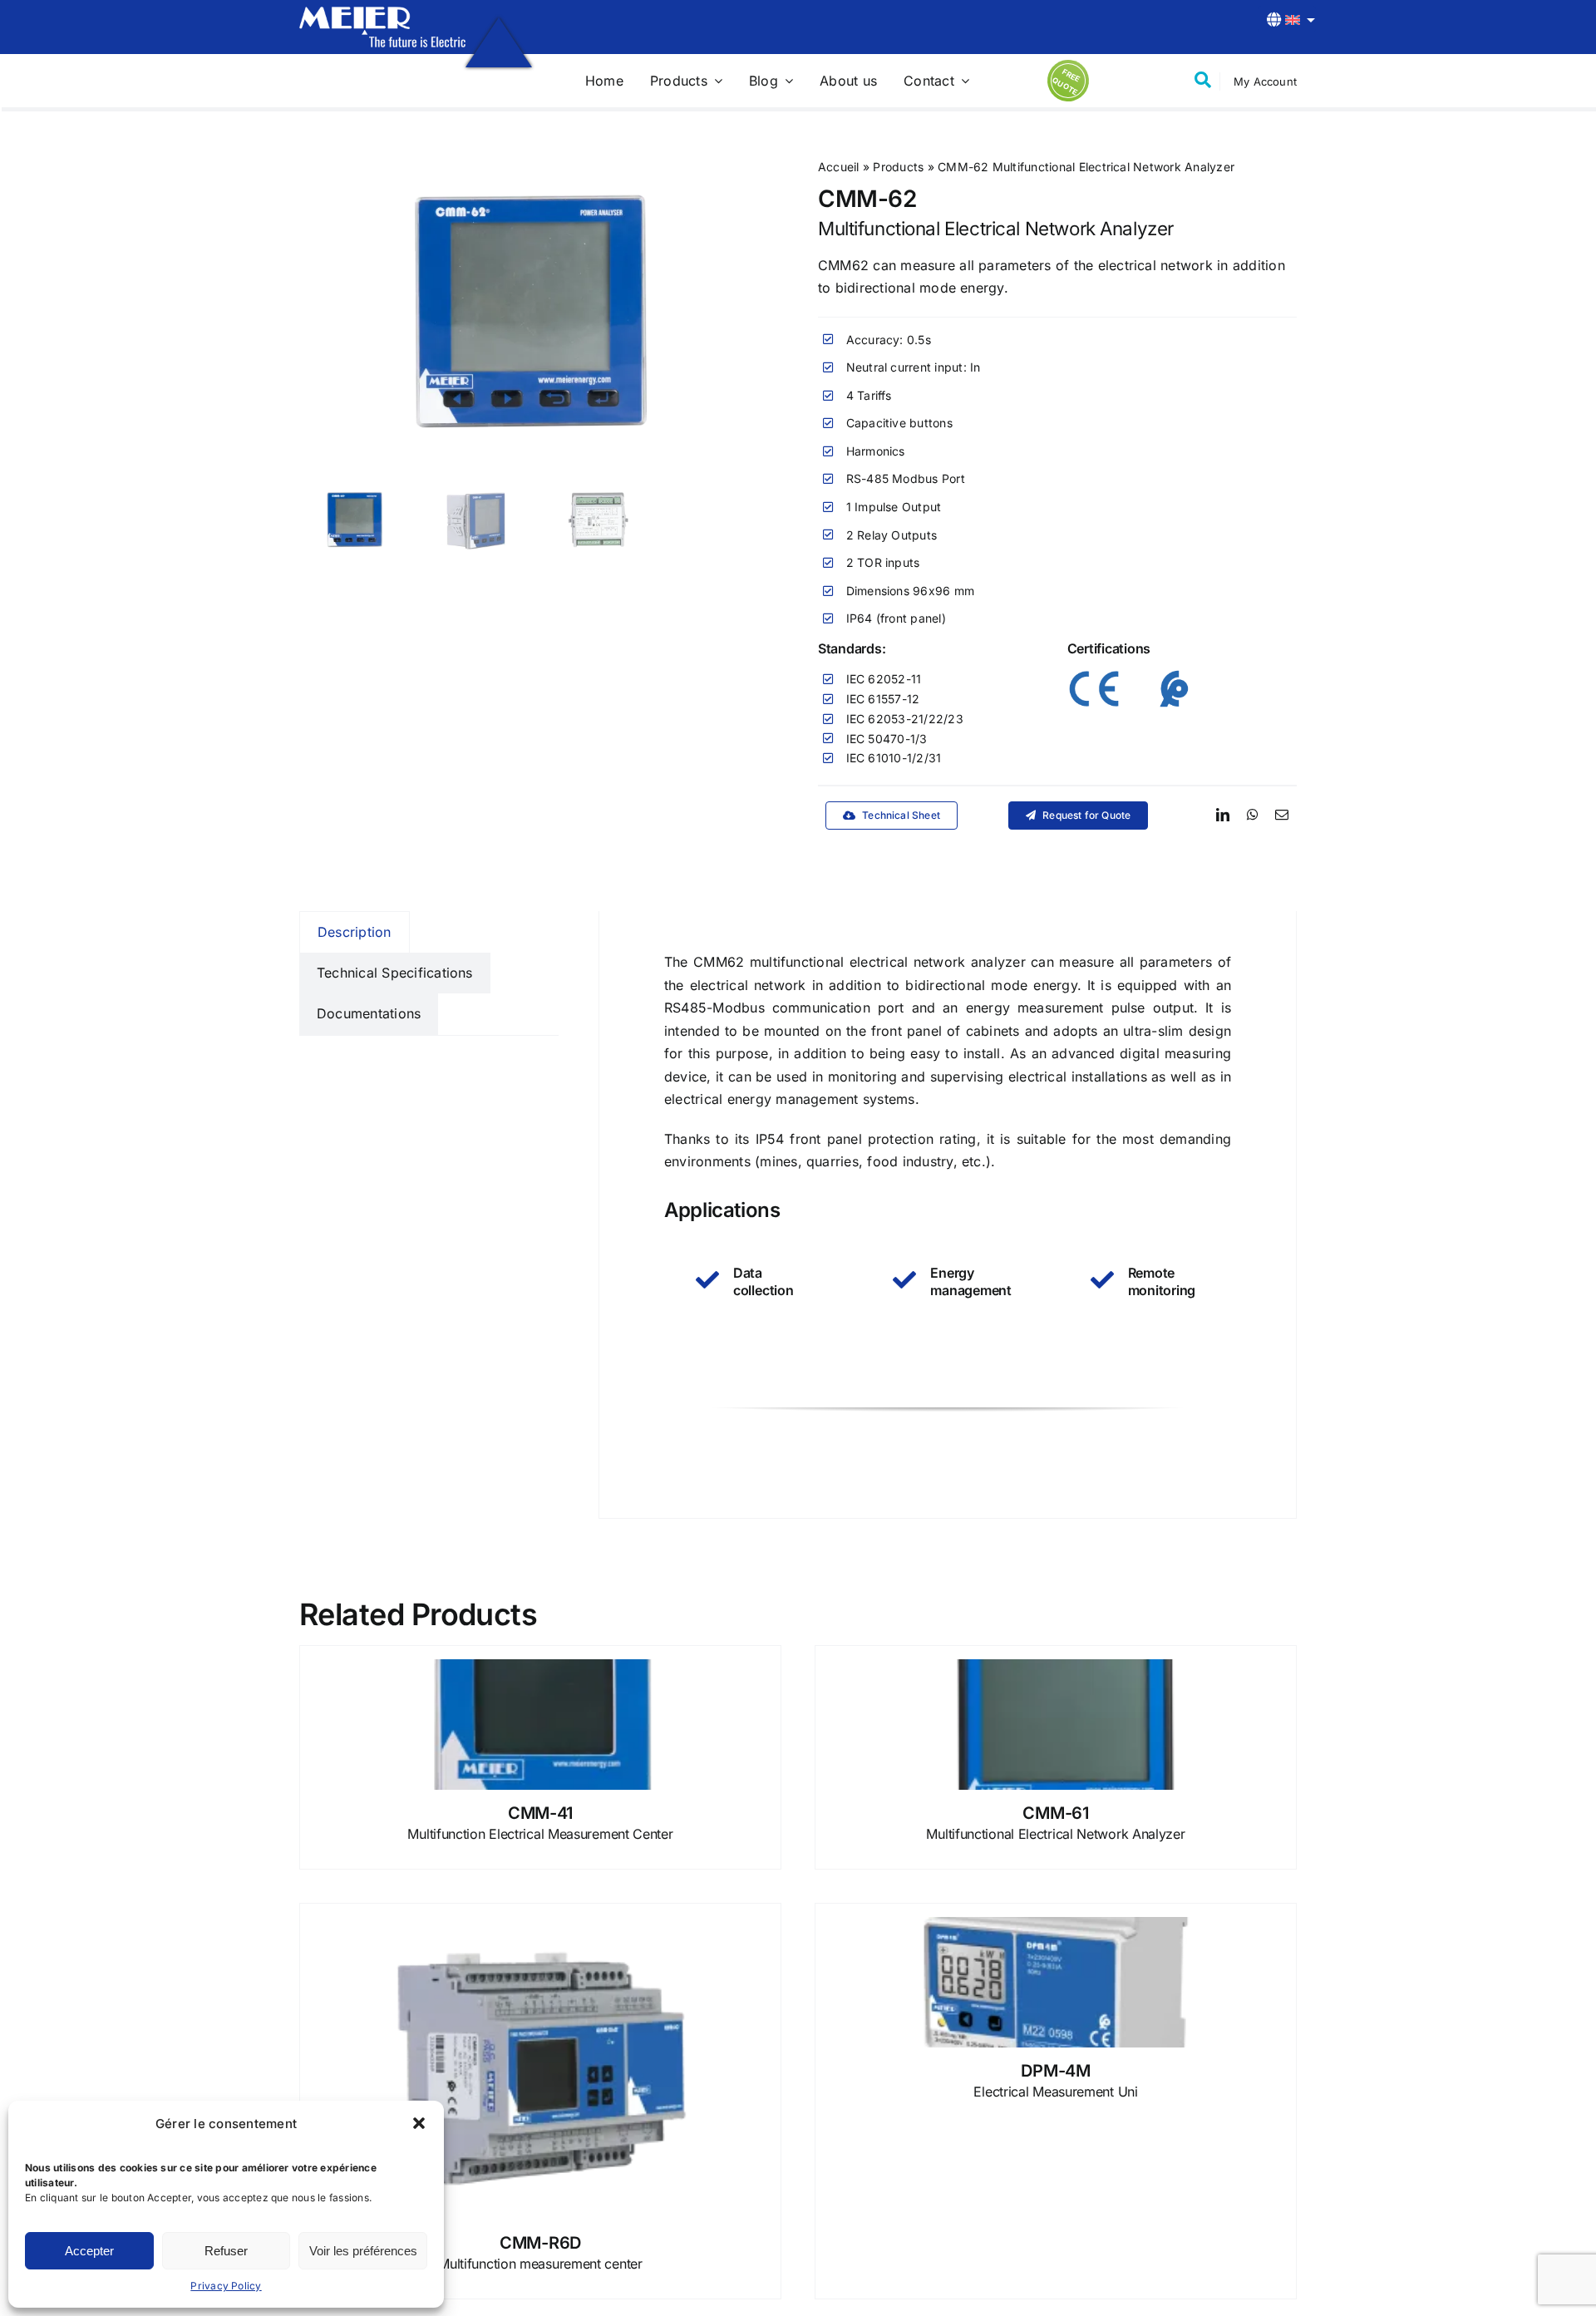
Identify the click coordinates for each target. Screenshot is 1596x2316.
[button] (419, 2123)
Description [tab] (355, 932)
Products (898, 167)
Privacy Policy (226, 2286)
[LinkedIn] (1223, 816)
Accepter (89, 2251)
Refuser (226, 2251)
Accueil (839, 167)
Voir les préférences (363, 2251)
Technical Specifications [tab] (395, 973)
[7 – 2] (382, 13)
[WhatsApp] (1253, 816)
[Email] (1282, 816)
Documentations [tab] (369, 1013)
